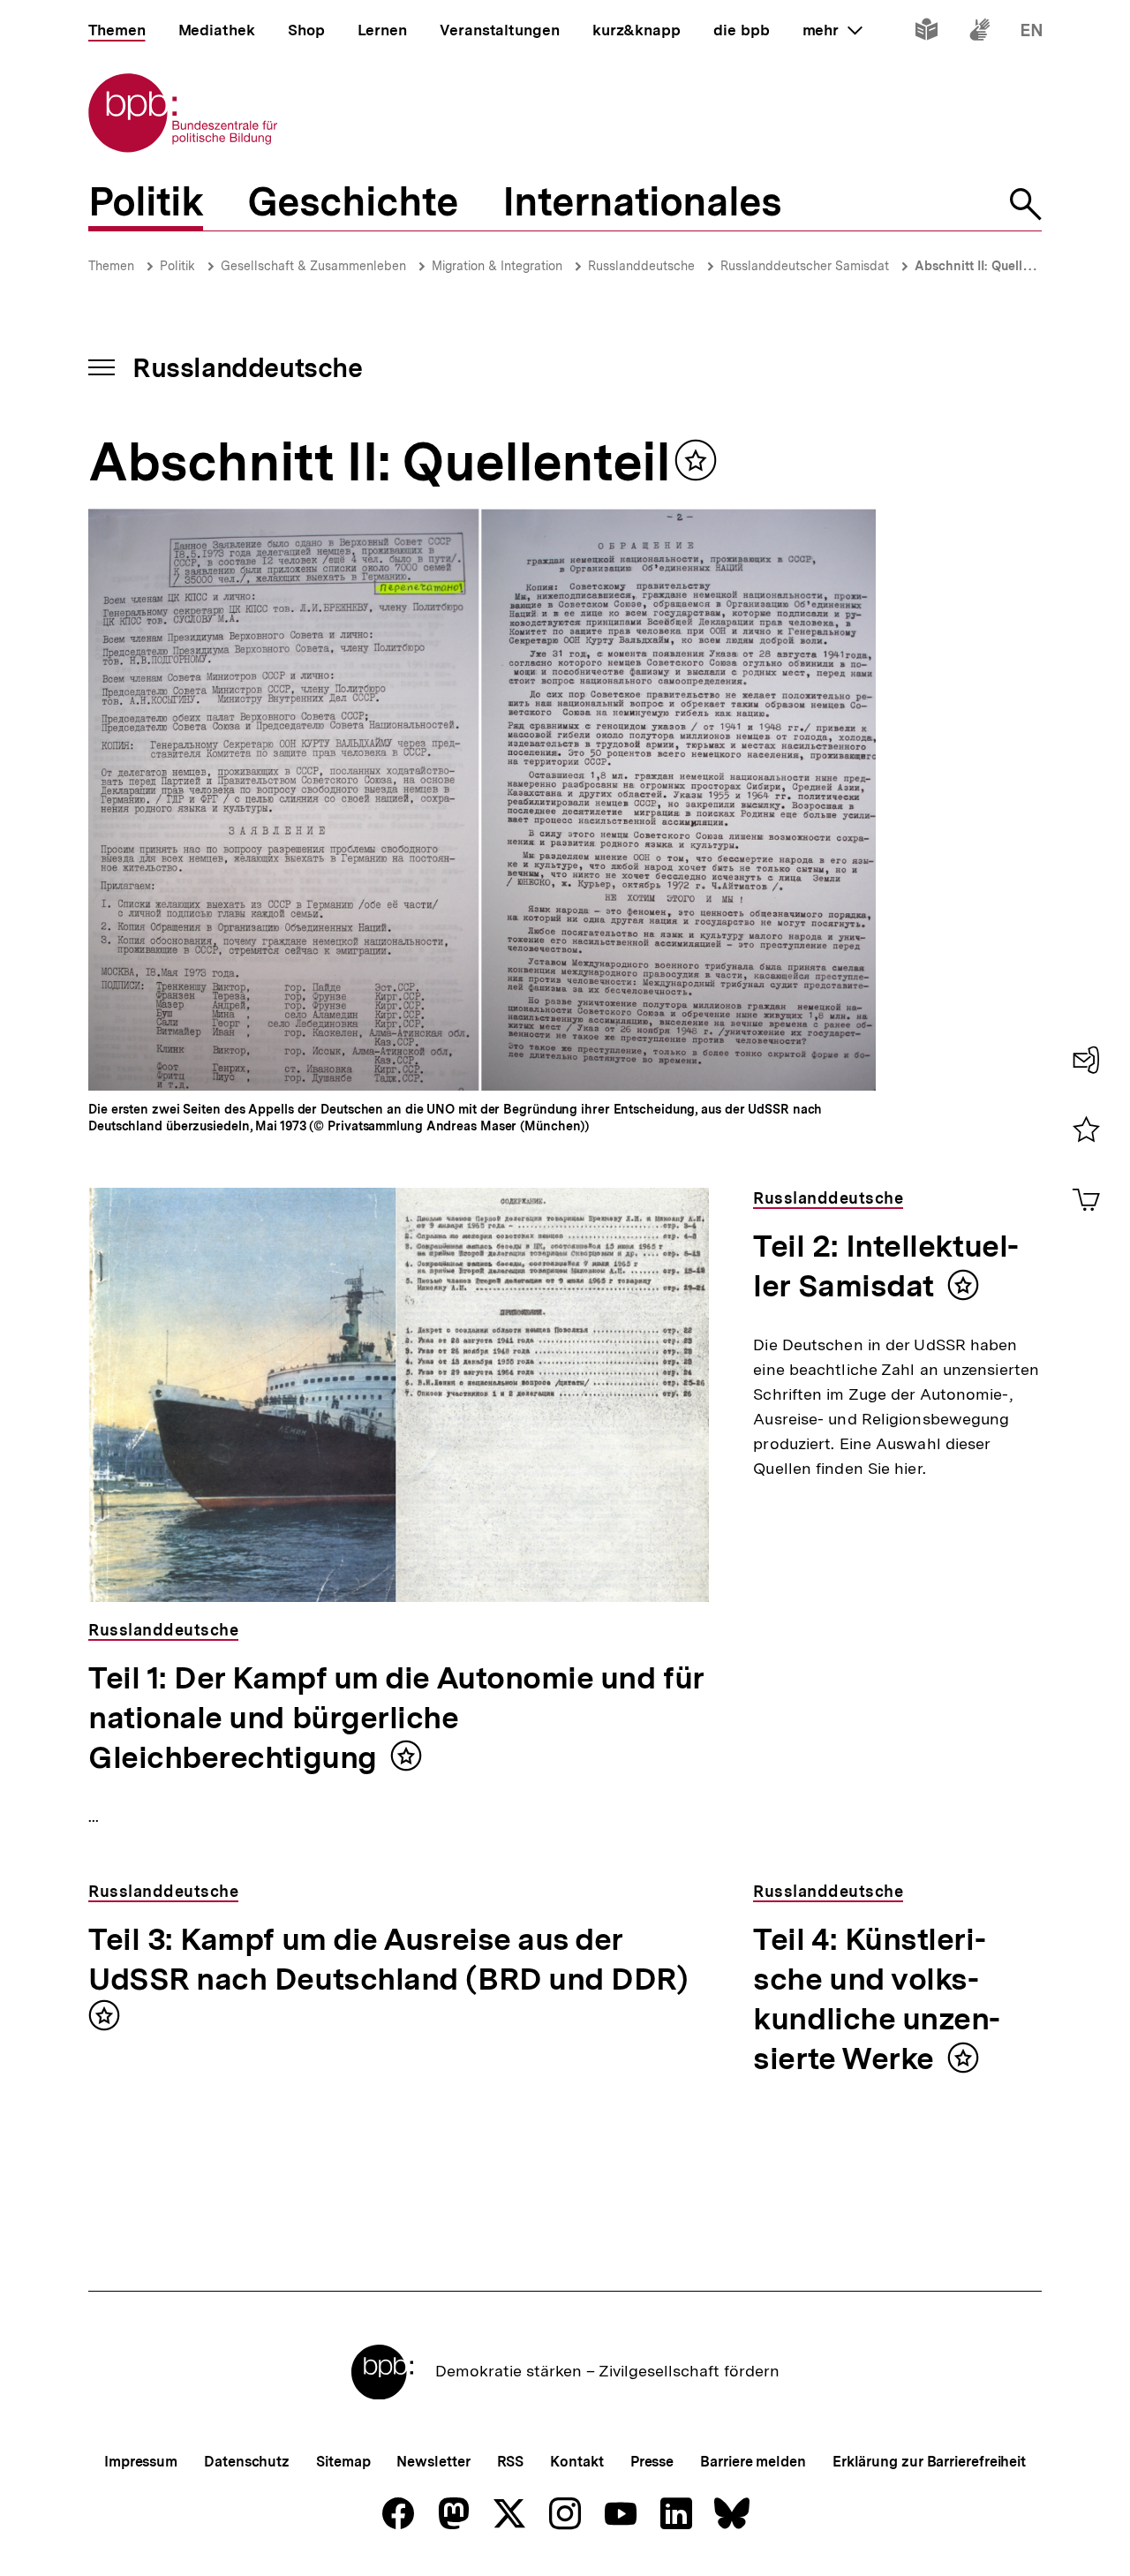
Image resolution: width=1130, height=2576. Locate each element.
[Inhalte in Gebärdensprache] (979, 33)
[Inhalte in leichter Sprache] (927, 33)
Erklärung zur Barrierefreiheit (929, 2462)
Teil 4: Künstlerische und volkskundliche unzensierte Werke (877, 1999)
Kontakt (576, 2462)
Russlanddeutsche (641, 266)
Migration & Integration (497, 266)
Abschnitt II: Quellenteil (985, 266)
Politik (177, 266)
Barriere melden (753, 2462)
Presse (652, 2462)
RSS (511, 2462)
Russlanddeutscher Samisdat (805, 266)
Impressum (141, 2462)
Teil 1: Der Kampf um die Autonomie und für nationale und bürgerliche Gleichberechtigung (396, 1718)
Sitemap (343, 2462)
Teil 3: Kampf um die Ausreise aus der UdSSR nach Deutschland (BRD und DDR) (388, 1959)
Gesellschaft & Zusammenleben (313, 266)
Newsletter (433, 2462)
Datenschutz (247, 2462)
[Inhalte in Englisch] (1032, 33)
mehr (832, 30)
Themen (111, 266)
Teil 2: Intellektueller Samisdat (886, 1266)
